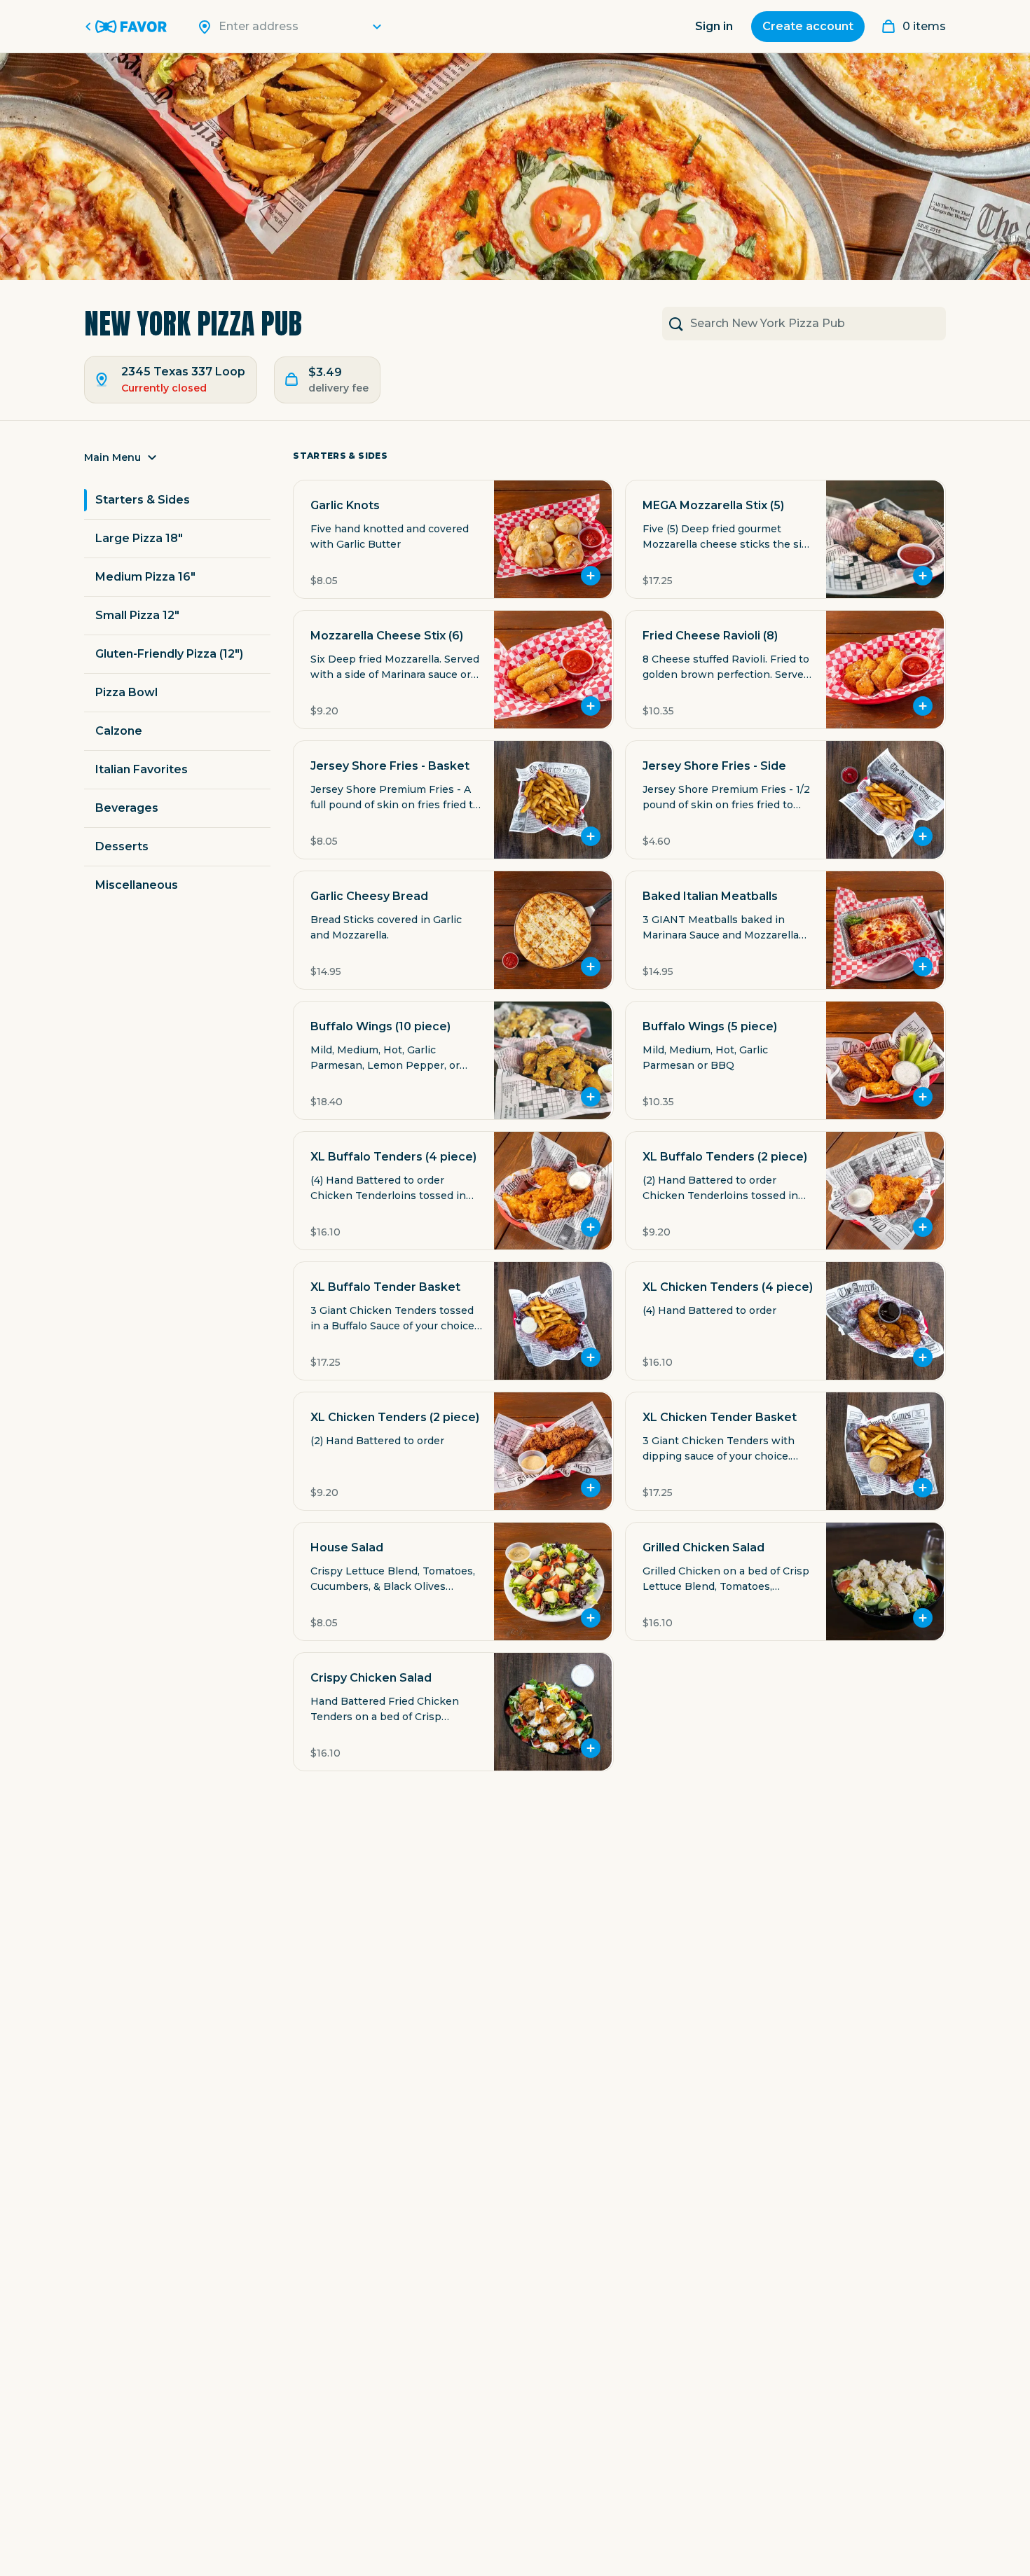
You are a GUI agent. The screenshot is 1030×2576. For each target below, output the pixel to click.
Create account (808, 26)
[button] (177, 462)
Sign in (714, 26)
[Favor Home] (128, 27)
